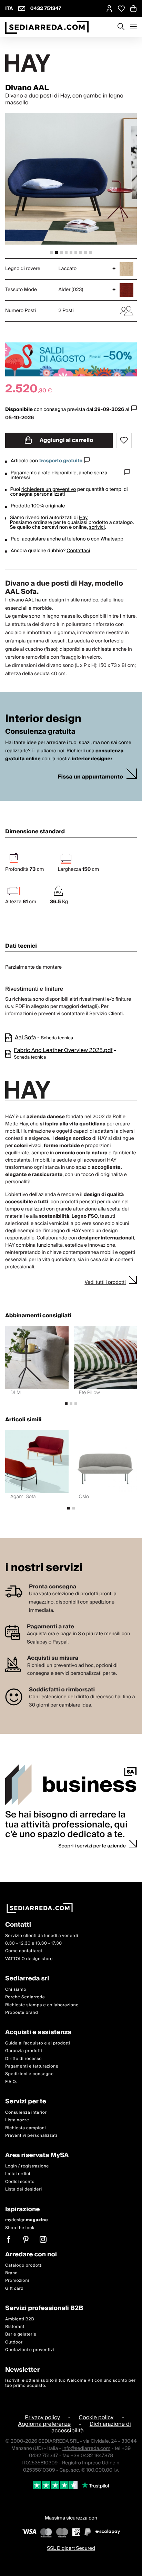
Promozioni (17, 2281)
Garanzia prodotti (24, 2051)
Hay (83, 518)
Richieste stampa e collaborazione (42, 2005)
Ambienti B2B (20, 2319)
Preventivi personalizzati (31, 2136)
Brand (12, 2273)
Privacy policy (42, 2418)
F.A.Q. (11, 2082)
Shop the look (20, 2228)
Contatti (18, 1925)
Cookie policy (96, 2418)
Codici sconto (20, 2182)
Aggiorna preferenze (44, 2424)
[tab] (52, 253)
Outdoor (14, 2342)
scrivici (97, 527)
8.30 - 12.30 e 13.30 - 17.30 (34, 1943)
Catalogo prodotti (24, 2265)
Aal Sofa (25, 1038)
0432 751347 (46, 9)
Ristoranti (16, 2327)
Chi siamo (16, 1990)
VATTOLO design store (29, 1959)
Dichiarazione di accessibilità (91, 2427)
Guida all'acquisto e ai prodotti (38, 2043)
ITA (9, 9)
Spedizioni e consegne (29, 2074)
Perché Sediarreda (25, 1997)
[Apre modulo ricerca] (121, 27)
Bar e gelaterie (21, 2334)
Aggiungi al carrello (66, 440)
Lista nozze (17, 2120)
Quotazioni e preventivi (30, 2350)
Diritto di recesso (23, 2059)
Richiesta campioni (26, 2128)
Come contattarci (24, 1951)
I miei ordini (18, 2174)
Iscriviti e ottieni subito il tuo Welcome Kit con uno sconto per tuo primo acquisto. (70, 2383)
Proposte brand (22, 2013)
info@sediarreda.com (86, 2449)
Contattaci (78, 551)
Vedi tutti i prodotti (105, 1282)
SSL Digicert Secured (71, 2548)
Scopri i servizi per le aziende (92, 1846)
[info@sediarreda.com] (22, 9)
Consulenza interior (26, 2113)
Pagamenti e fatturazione (32, 2066)
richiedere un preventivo (49, 490)
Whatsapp (112, 539)
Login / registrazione (27, 2166)
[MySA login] (109, 9)
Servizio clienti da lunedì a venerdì (42, 1936)
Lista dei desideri (24, 2189)
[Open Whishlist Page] (121, 9)
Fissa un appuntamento (90, 777)
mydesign (27, 2220)
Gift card (14, 2289)
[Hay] (71, 63)
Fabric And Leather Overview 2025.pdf (63, 1050)
